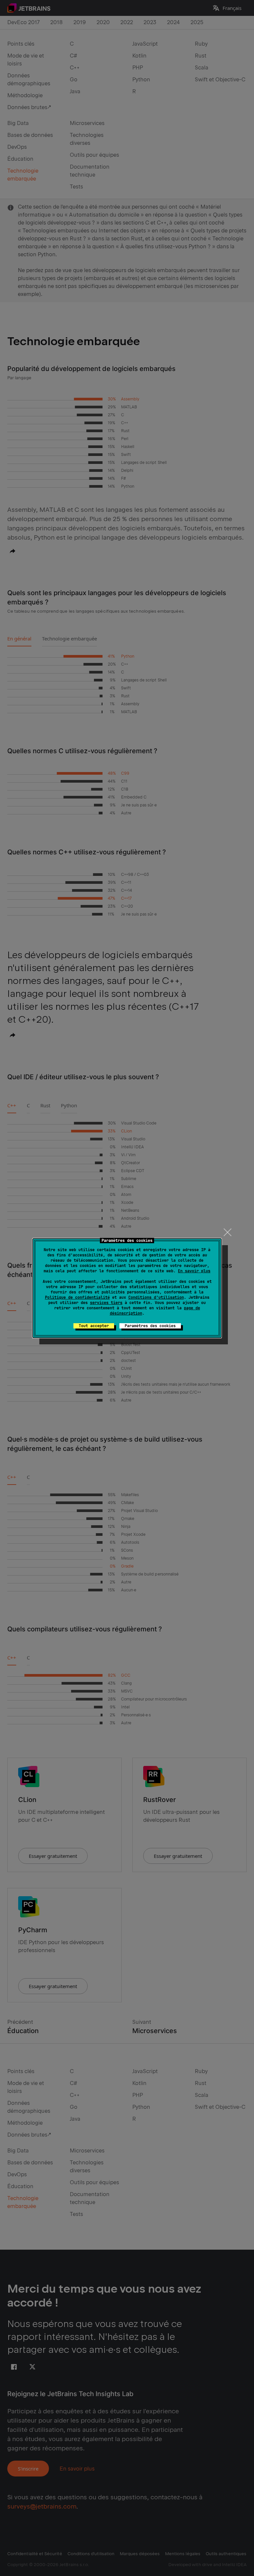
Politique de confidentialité (77, 1297)
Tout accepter (94, 1326)
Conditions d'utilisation (156, 1297)
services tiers (106, 1303)
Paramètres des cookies (150, 1326)
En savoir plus (194, 1271)
